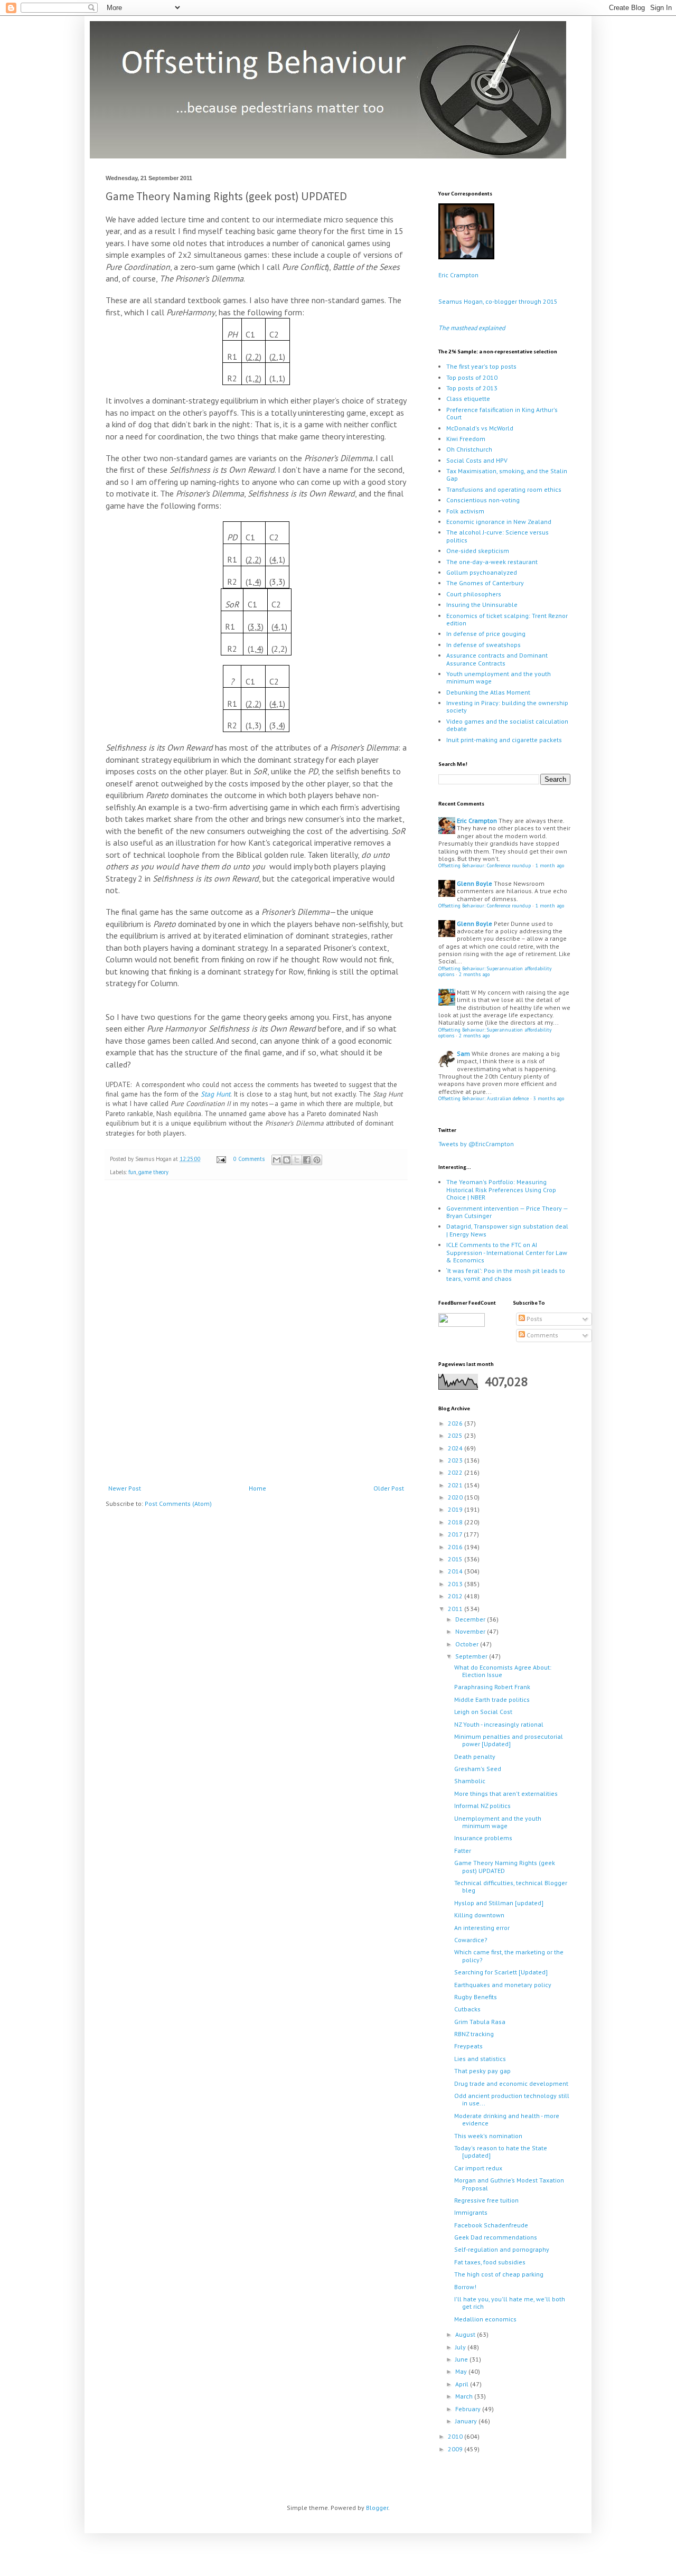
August (466, 2334)
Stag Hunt (215, 1094)
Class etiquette (468, 399)
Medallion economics (485, 2319)
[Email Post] (221, 1159)
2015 (456, 1559)
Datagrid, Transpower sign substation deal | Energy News (507, 1230)
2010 (456, 2436)
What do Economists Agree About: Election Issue (503, 1671)
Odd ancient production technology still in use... (512, 2099)
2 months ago (474, 974)
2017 (456, 1534)
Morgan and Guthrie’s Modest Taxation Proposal (509, 2184)
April (463, 2384)
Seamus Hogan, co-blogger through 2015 (498, 301)
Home (257, 1488)
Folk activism (465, 511)
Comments (542, 1335)
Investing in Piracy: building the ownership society (507, 706)
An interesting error (482, 1928)
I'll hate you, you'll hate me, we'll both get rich (510, 2303)
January (467, 2421)
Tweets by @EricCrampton (476, 1144)
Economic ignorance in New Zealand (499, 522)
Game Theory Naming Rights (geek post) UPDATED (505, 1866)
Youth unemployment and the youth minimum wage (499, 677)
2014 (456, 1571)
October (468, 1644)
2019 (456, 1509)
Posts (534, 1319)
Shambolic (470, 1781)
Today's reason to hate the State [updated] (501, 2152)
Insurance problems (483, 1838)
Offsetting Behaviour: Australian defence (483, 1098)
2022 (456, 1472)
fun (132, 1172)
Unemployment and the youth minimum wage (498, 1822)
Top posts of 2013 (472, 388)
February (469, 2409)
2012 (456, 1596)
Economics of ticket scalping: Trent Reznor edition (507, 619)
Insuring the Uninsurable (482, 605)
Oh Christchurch (469, 449)
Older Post (389, 1488)
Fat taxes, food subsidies (490, 2262)
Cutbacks (467, 2009)
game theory (153, 1172)
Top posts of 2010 (472, 377)
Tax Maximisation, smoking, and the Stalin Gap (507, 475)
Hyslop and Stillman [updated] (499, 1903)
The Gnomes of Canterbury (485, 583)
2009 (456, 2449)
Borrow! (465, 2287)
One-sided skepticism (478, 551)
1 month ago (550, 865)
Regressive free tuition (486, 2200)
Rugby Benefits (476, 1997)
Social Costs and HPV (477, 460)
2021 (456, 1485)
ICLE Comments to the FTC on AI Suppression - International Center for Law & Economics (507, 1252)
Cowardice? (471, 1940)
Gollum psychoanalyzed (482, 572)
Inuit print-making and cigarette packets (504, 740)
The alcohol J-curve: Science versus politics (497, 536)
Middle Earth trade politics (492, 1699)
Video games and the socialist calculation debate (507, 725)
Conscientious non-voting (483, 500)
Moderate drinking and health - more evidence (507, 2119)
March (465, 2396)
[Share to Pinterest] (317, 1160)
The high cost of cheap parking (499, 2274)
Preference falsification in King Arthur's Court (502, 413)
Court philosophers (474, 594)
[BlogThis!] (287, 1160)
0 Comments (249, 1159)
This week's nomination (488, 2136)
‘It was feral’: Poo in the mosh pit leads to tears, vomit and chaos (506, 1274)
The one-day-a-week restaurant (492, 562)
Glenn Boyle (475, 883)
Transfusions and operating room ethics (504, 489)
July (461, 2347)
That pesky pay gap (482, 2071)
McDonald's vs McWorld (480, 428)
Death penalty (475, 1757)
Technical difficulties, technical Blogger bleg (511, 1886)
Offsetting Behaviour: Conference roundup (485, 865)
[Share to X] (297, 1160)
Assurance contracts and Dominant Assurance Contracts (497, 659)
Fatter (463, 1851)
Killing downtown (479, 1915)
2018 (456, 1522)
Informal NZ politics (482, 1806)
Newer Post (125, 1488)
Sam (463, 1053)
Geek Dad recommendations (496, 2237)
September (472, 1656)
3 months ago (549, 1098)
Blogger (377, 2508)
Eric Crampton (458, 275)
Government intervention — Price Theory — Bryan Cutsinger (507, 1212)
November (471, 1631)
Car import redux (478, 2168)
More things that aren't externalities (506, 1793)
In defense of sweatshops (483, 645)
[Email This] (277, 1160)
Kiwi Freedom (466, 439)
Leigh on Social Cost (483, 1712)
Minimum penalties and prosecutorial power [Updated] (509, 1740)
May (462, 2371)
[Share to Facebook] (307, 1160)
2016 (456, 1547)
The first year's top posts (481, 366)
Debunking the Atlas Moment (488, 692)
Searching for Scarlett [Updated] (501, 1972)
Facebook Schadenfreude (491, 2225)
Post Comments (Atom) (178, 1504)
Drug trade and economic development (511, 2083)
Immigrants (471, 2212)
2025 (456, 1435)
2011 (456, 1609)
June (462, 2359)
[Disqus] (256, 1334)
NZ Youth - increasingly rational (499, 1724)
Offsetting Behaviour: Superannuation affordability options (495, 972)
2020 (456, 1497)
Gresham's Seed (478, 1769)
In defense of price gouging (486, 634)
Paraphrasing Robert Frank (492, 1687)
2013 (456, 1584)
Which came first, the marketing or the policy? (509, 1956)
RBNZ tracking (474, 2034)
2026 (456, 1423)
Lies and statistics (480, 2059)
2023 (456, 1460)
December (471, 1619)
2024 (456, 1448)
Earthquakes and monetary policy (503, 1985)
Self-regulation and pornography (502, 2249)
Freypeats (468, 2046)
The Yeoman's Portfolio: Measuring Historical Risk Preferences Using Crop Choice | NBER (501, 1189)
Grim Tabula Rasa (480, 2022)
